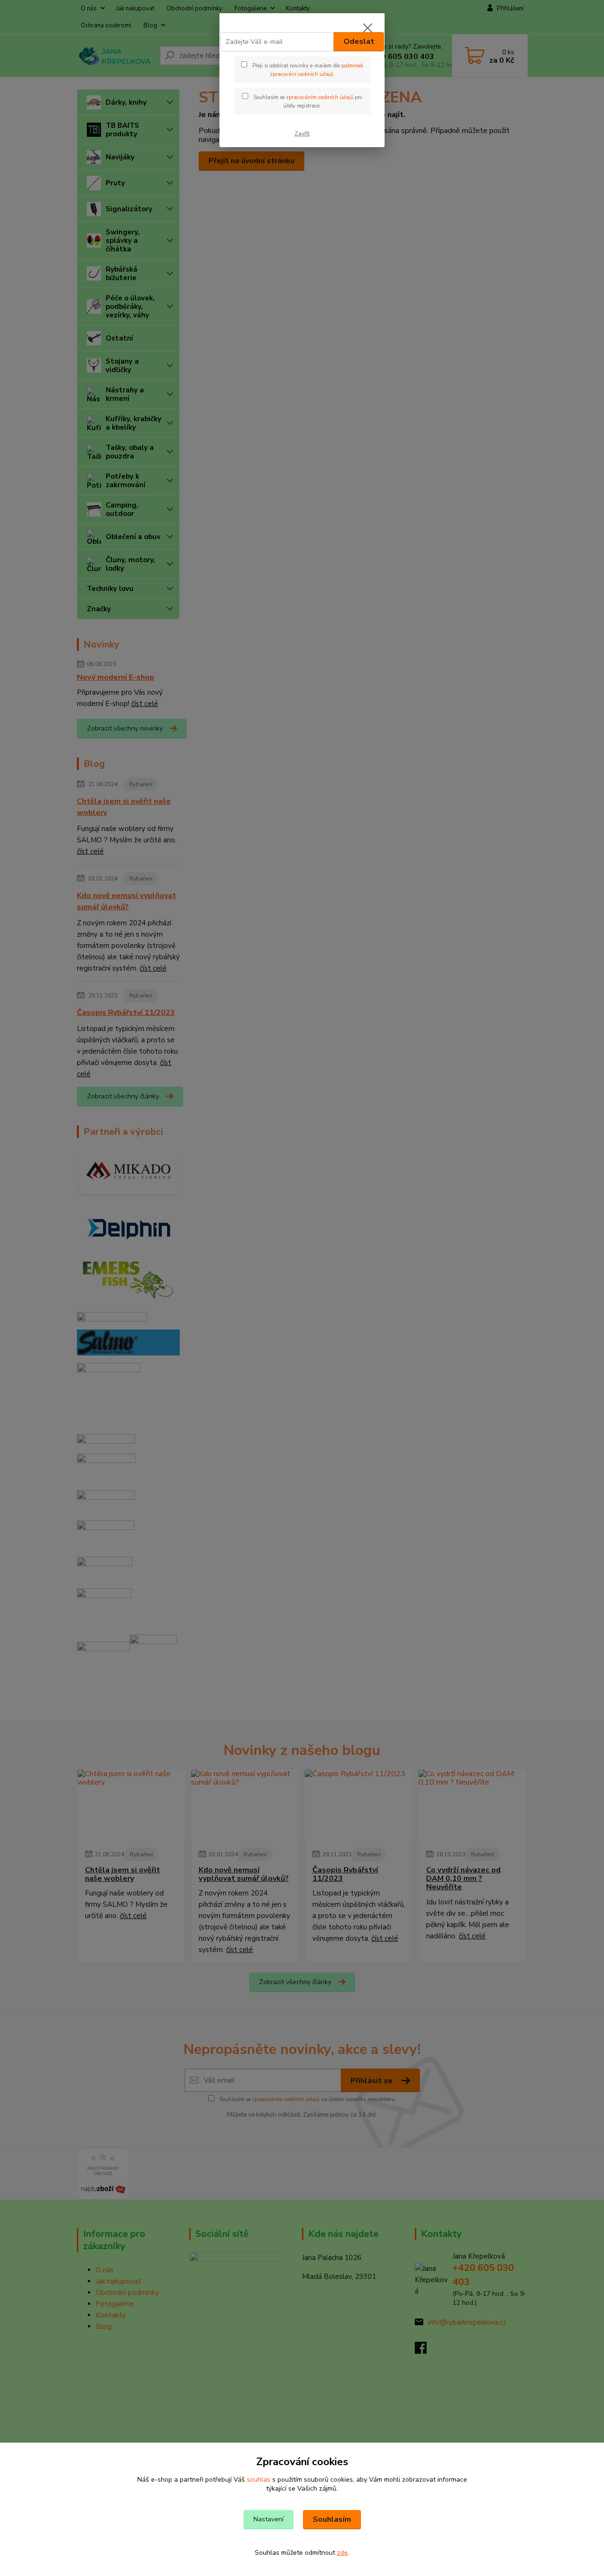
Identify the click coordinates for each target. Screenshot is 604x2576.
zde (342, 2553)
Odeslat (359, 42)
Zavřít (302, 133)
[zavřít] (368, 28)
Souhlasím (332, 2519)
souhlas (259, 2480)
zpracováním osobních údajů (320, 97)
